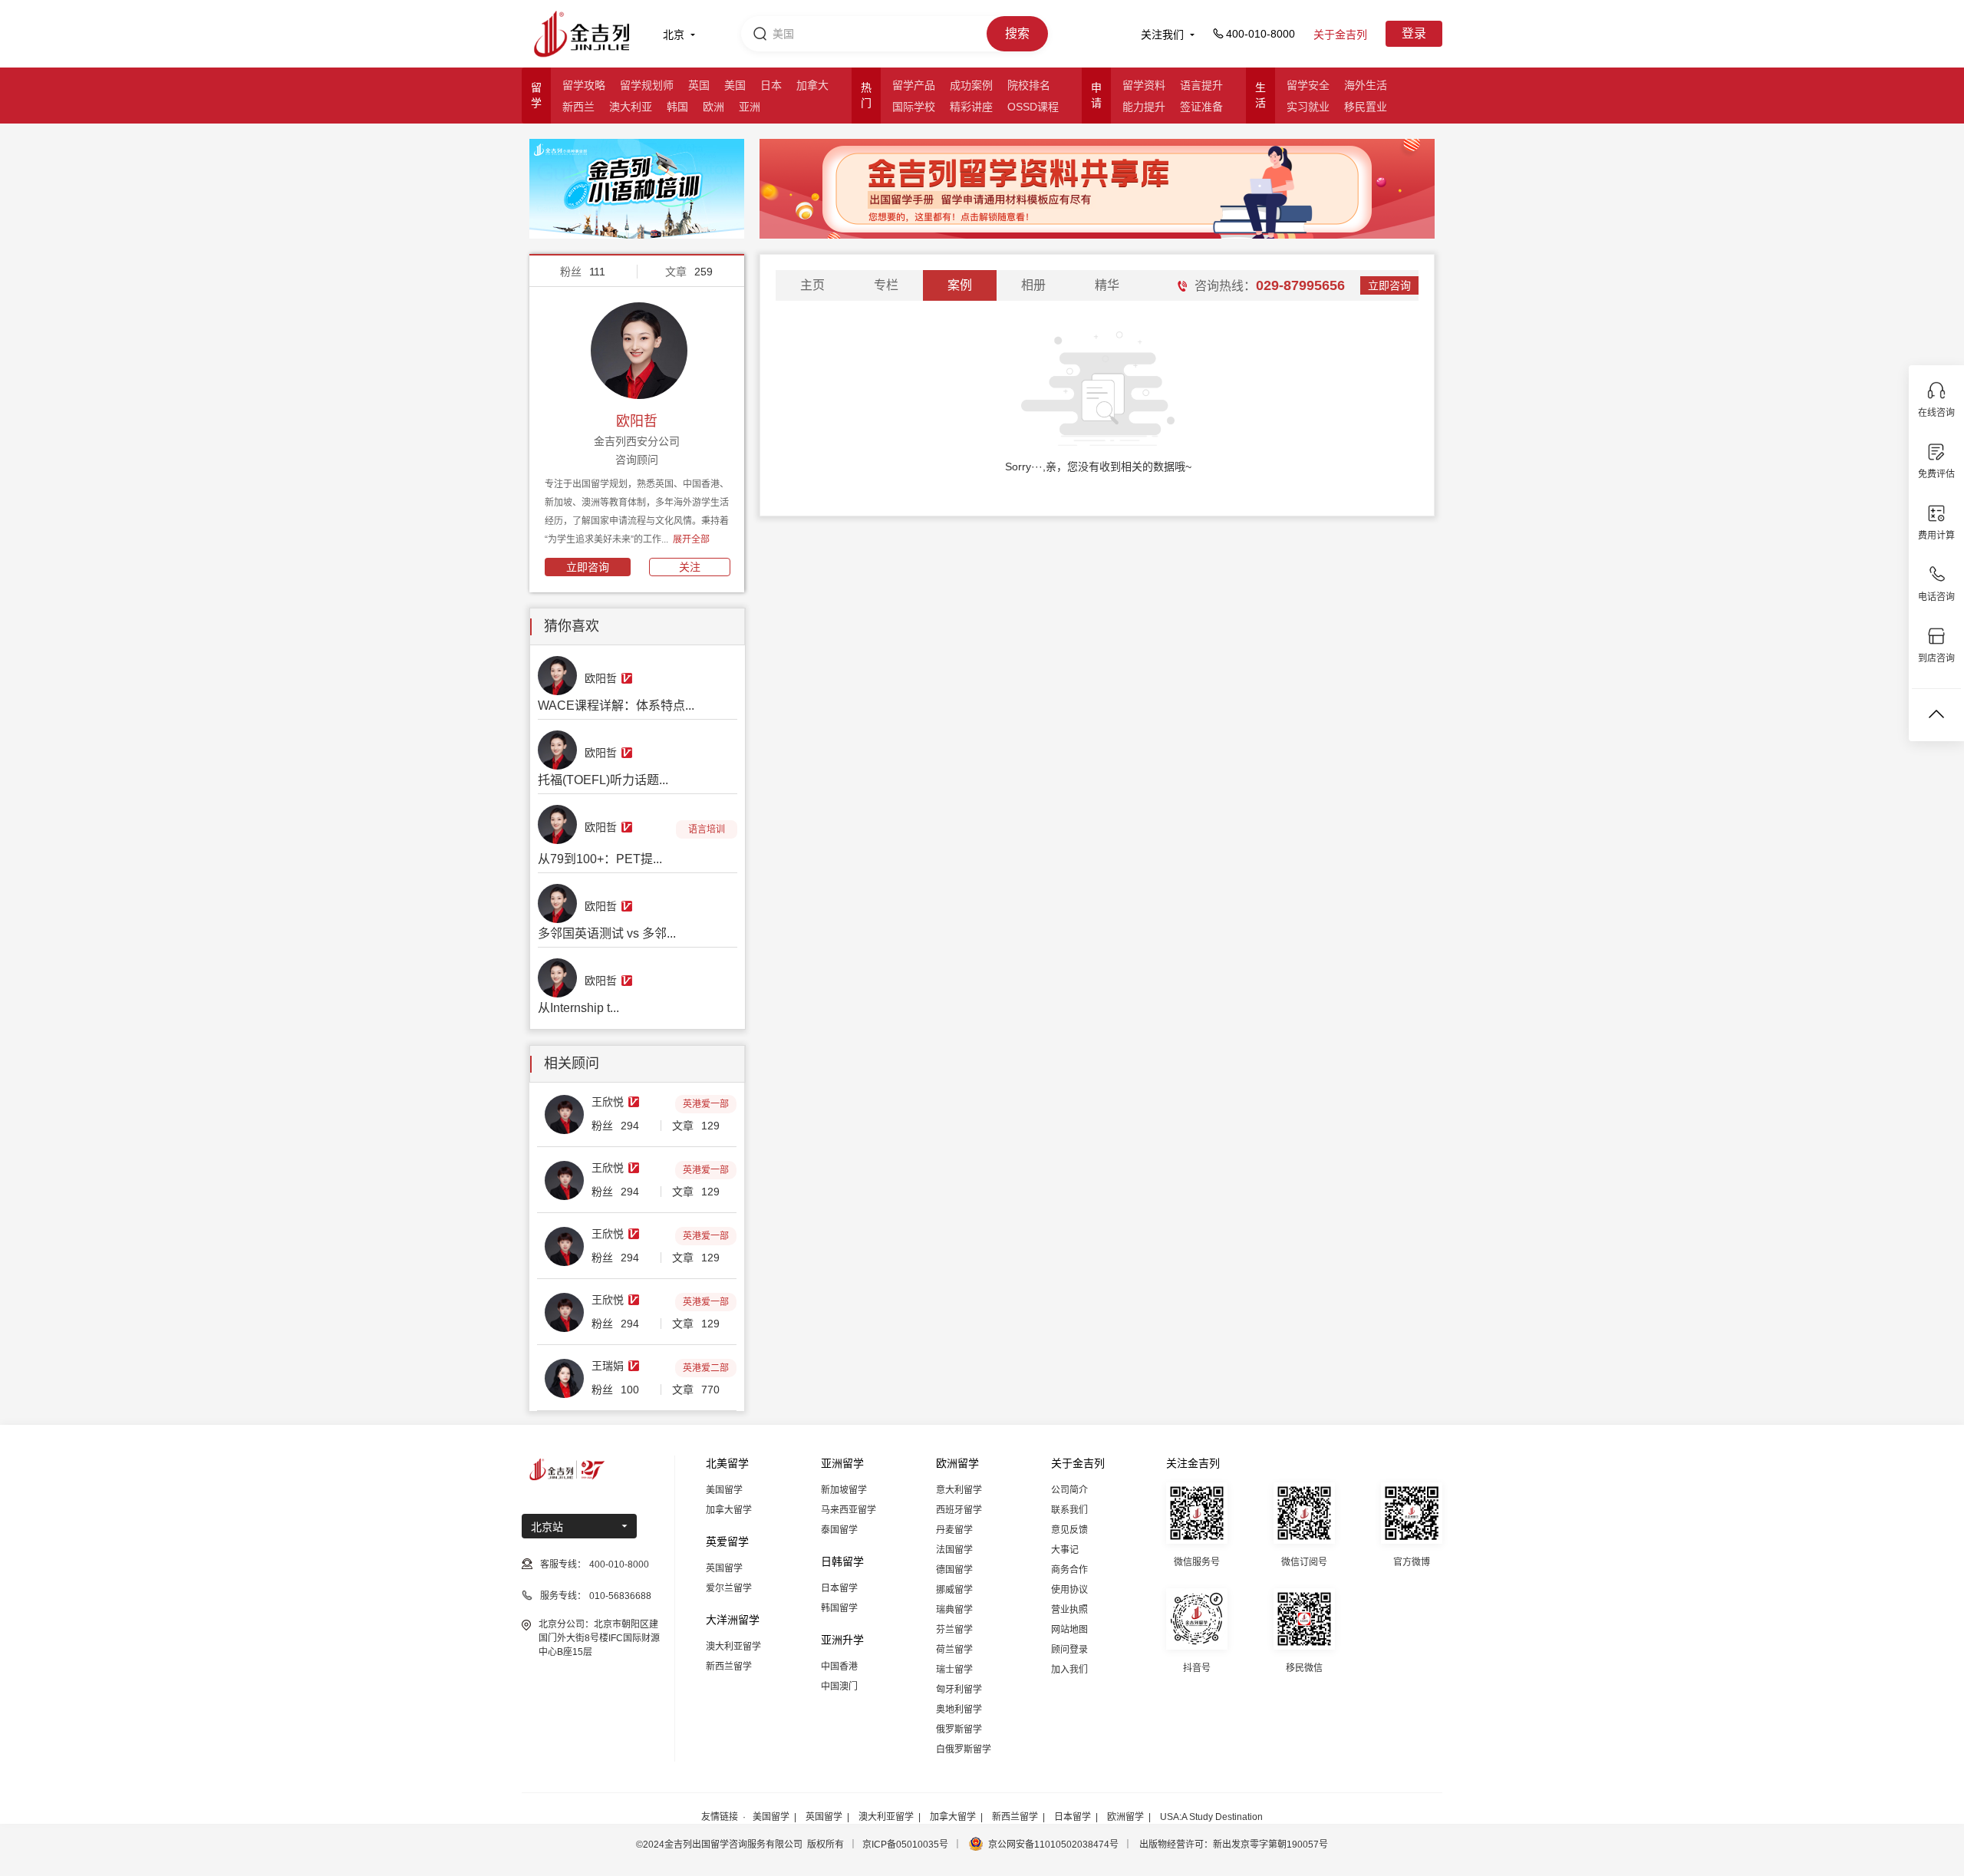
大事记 (1065, 1550)
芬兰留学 (954, 1630)
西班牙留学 (959, 1510)
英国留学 (724, 1568)
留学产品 (914, 85)
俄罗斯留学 (959, 1729)
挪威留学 (954, 1590)
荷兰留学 (954, 1650)
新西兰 (578, 107)
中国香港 (839, 1667)
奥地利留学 (959, 1710)
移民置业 (1366, 107)
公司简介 (1069, 1490)
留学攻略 (584, 85)
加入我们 (1069, 1670)
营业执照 (1069, 1610)
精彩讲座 (971, 107)
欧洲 (713, 107)
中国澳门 (839, 1686)
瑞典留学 (954, 1610)
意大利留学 (959, 1490)
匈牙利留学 (959, 1690)
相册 (1033, 285)
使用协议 (1069, 1590)
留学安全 (1308, 85)
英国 (699, 85)
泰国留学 (839, 1530)
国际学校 (914, 107)
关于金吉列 (1340, 35)
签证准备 (1201, 107)
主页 (812, 285)
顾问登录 (1069, 1650)
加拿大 (812, 85)
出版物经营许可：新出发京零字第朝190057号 (1234, 1845)
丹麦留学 (954, 1530)
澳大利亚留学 (733, 1647)
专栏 (886, 285)
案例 (960, 285)
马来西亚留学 (849, 1510)
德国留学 (954, 1570)
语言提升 (1201, 85)
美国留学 (724, 1490)
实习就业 (1308, 107)
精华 (1107, 285)
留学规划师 (647, 85)
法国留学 (954, 1550)
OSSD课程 (1033, 107)
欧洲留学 (1125, 1817)
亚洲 (750, 107)
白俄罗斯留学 (964, 1749)
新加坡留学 (844, 1490)
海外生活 (1366, 85)
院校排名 (1029, 85)
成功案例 (971, 85)
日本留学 (839, 1588)
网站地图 (1069, 1630)
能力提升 (1144, 107)
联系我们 (1069, 1510)
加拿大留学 (729, 1510)
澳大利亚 (631, 107)
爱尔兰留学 (729, 1588)
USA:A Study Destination (1211, 1817)
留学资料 (1144, 85)
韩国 (677, 107)
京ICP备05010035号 (905, 1845)
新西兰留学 (729, 1667)
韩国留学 (839, 1608)
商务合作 (1069, 1570)
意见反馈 (1069, 1530)
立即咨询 (588, 567)
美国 (735, 85)
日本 (771, 85)
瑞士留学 (954, 1670)
